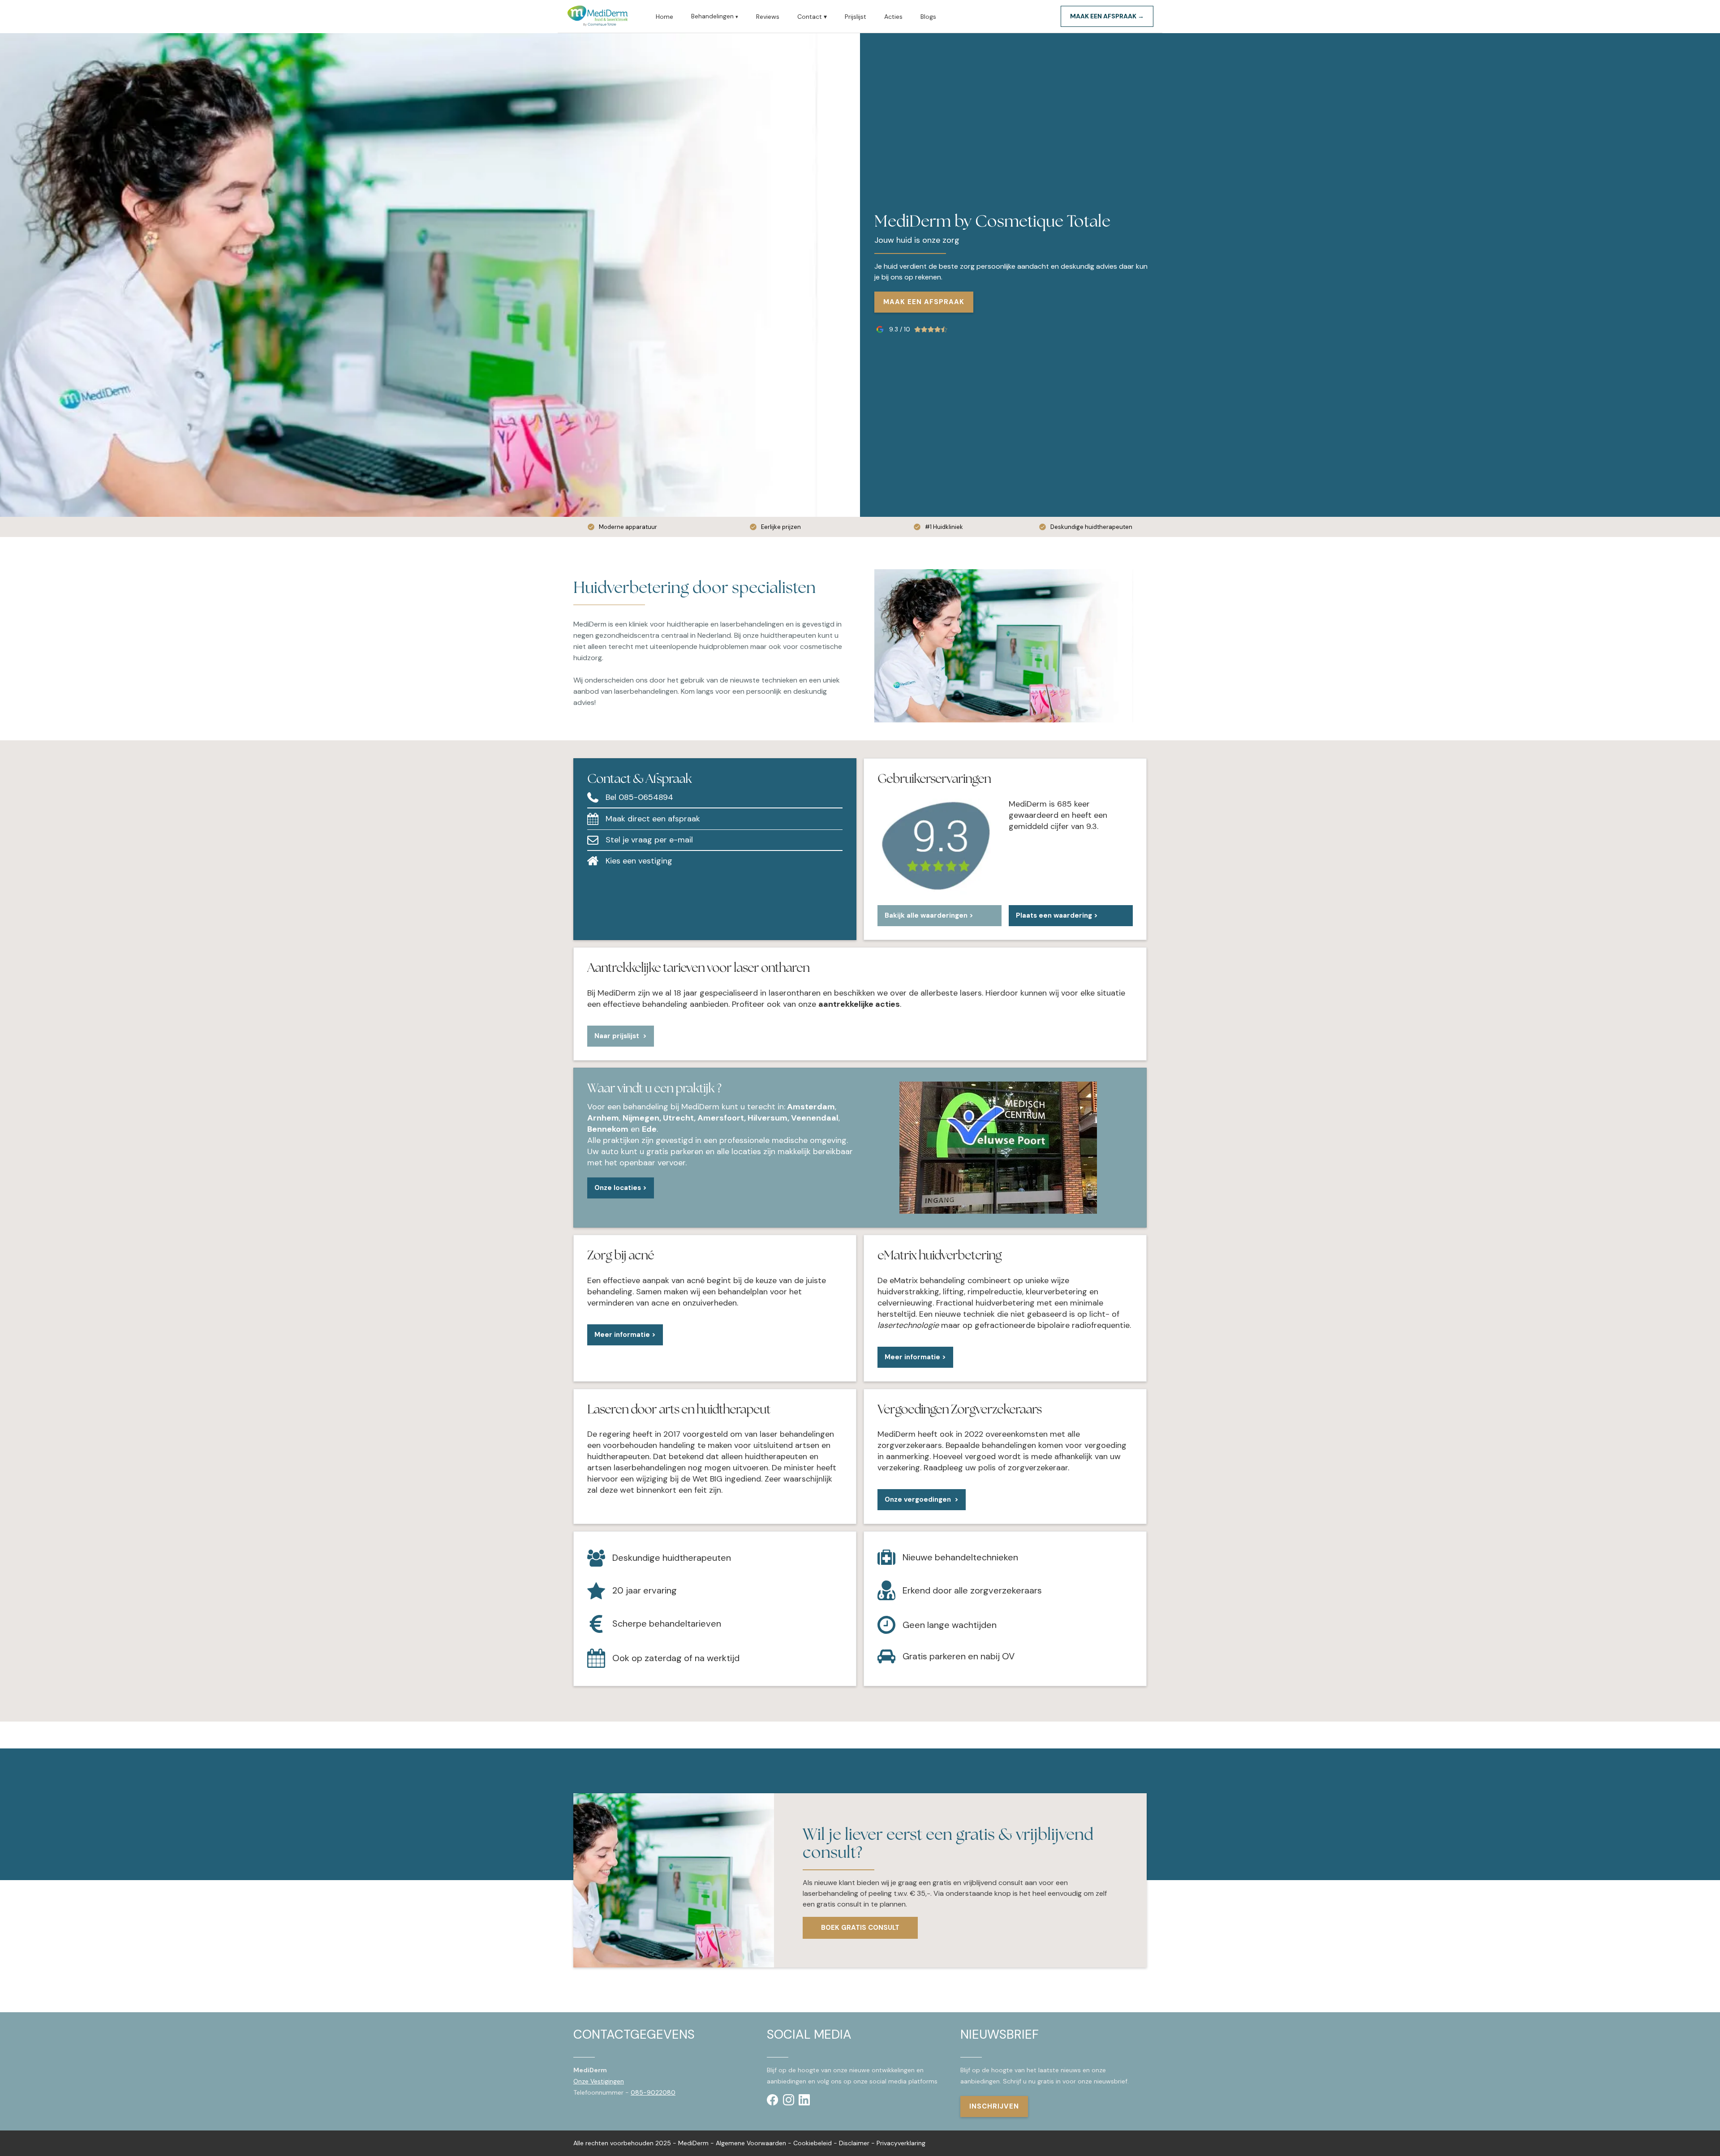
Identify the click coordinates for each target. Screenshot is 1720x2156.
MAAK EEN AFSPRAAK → (1107, 16)
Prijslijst (856, 17)
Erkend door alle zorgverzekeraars (972, 1591)
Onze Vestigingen (599, 2081)
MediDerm (693, 2143)
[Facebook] (773, 2100)
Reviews (768, 17)
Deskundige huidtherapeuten (672, 1558)
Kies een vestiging (639, 861)
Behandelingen (715, 16)
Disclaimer (854, 2143)
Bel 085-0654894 (639, 797)
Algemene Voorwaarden (751, 2143)
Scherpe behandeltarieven (667, 1624)
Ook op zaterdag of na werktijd (676, 1658)
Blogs (928, 17)
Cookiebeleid (813, 2143)
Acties (893, 17)
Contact (812, 17)
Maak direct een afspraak (653, 819)
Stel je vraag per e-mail (649, 840)
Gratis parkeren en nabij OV (959, 1656)
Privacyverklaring (901, 2143)
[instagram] (789, 2100)
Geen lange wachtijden (950, 1625)
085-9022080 (653, 2092)
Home (664, 17)
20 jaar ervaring (645, 1591)
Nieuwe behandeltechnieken (960, 1557)
